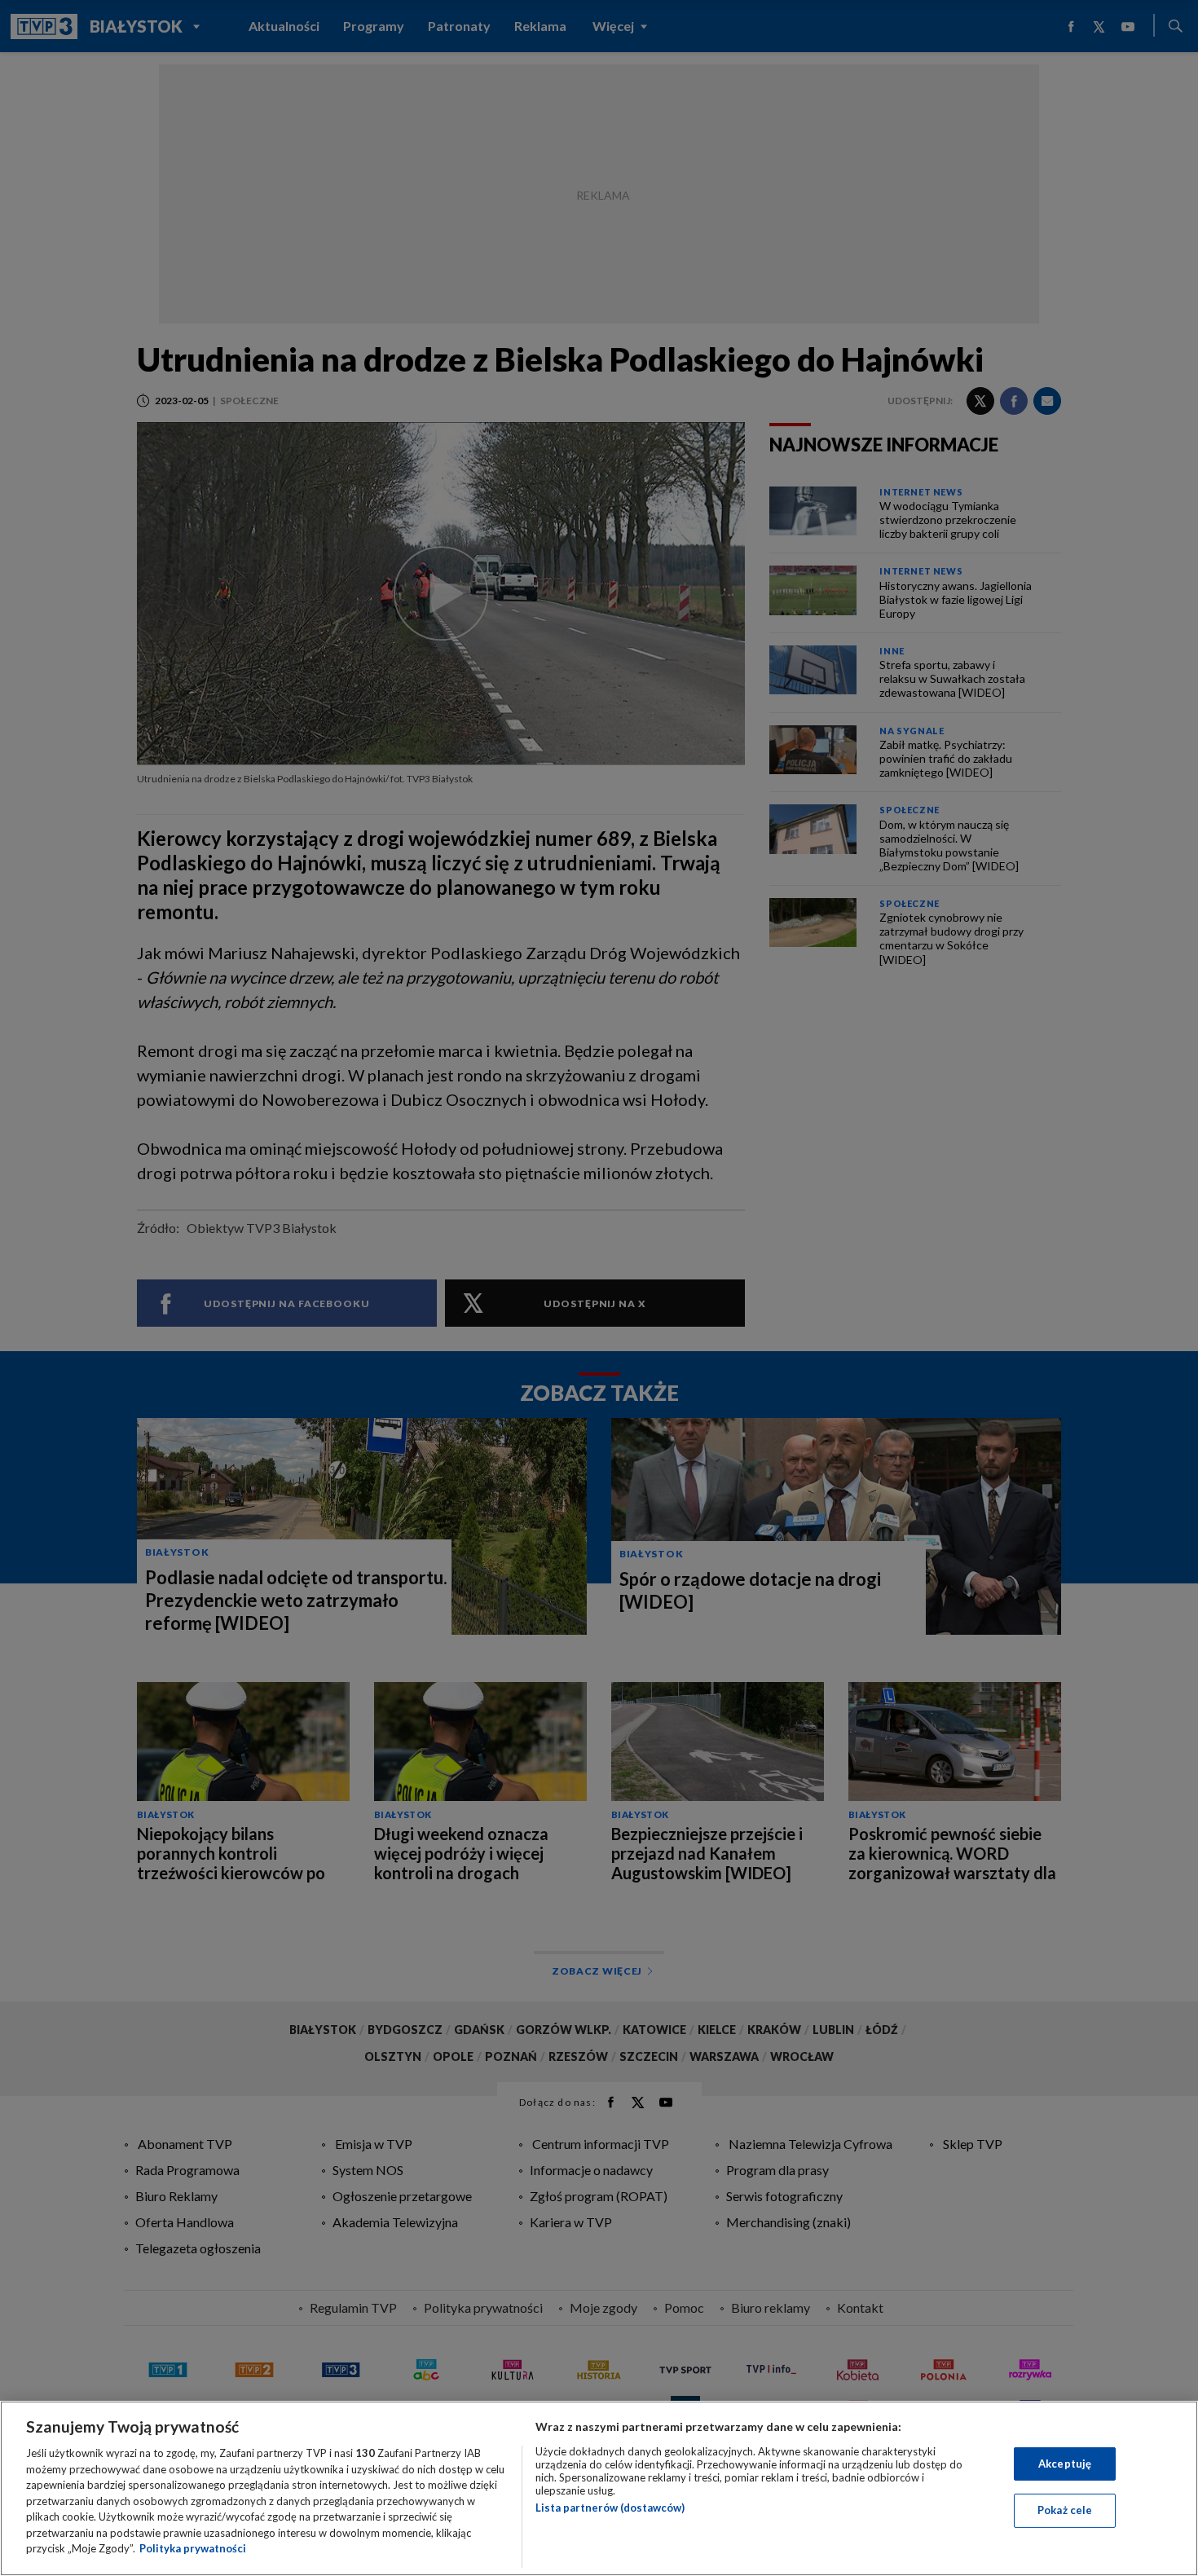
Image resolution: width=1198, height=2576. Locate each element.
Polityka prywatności (193, 2548)
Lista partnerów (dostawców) (610, 2508)
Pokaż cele (1065, 2510)
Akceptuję (1065, 2464)
